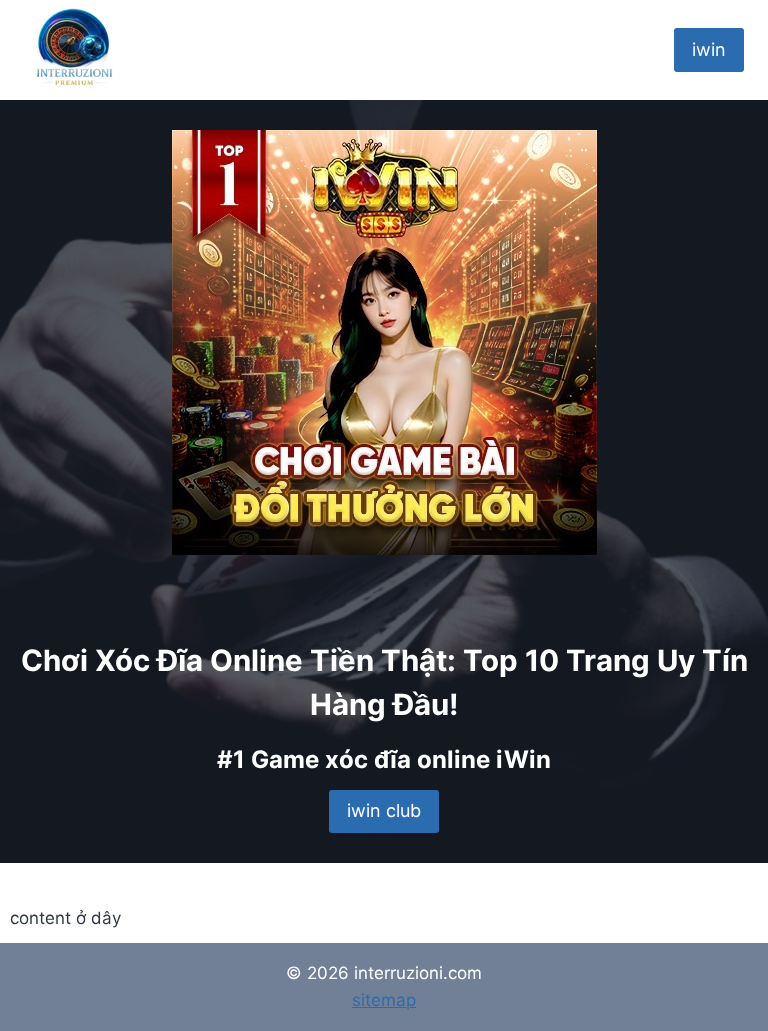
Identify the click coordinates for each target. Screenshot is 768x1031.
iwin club (384, 810)
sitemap (384, 1000)
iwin (709, 49)
